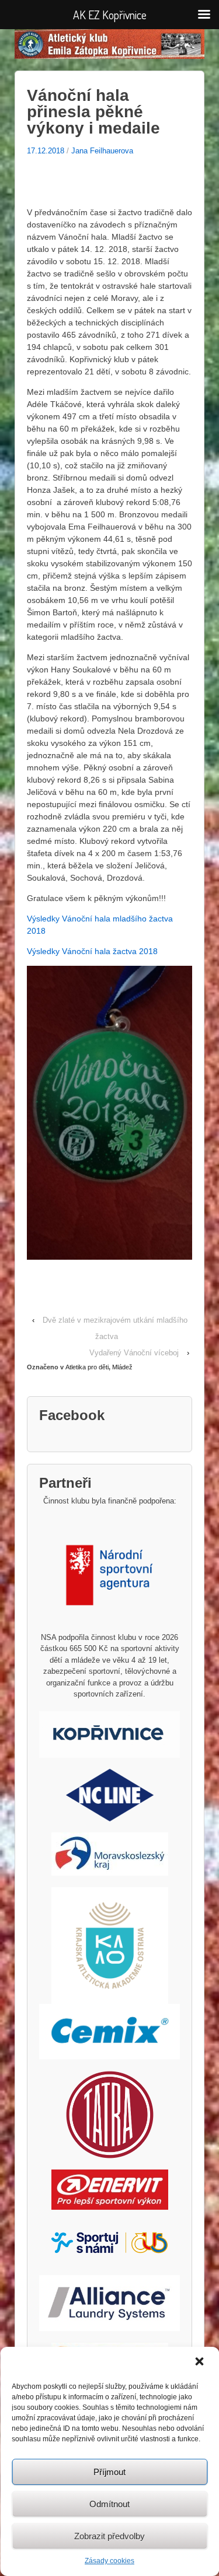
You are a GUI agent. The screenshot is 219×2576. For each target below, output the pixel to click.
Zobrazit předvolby (109, 2536)
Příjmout (109, 2472)
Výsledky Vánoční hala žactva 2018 (92, 951)
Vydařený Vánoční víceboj (134, 1353)
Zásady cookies (109, 2561)
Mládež (122, 1367)
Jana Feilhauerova (102, 151)
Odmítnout (109, 2504)
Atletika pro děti (87, 1367)
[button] (200, 2363)
